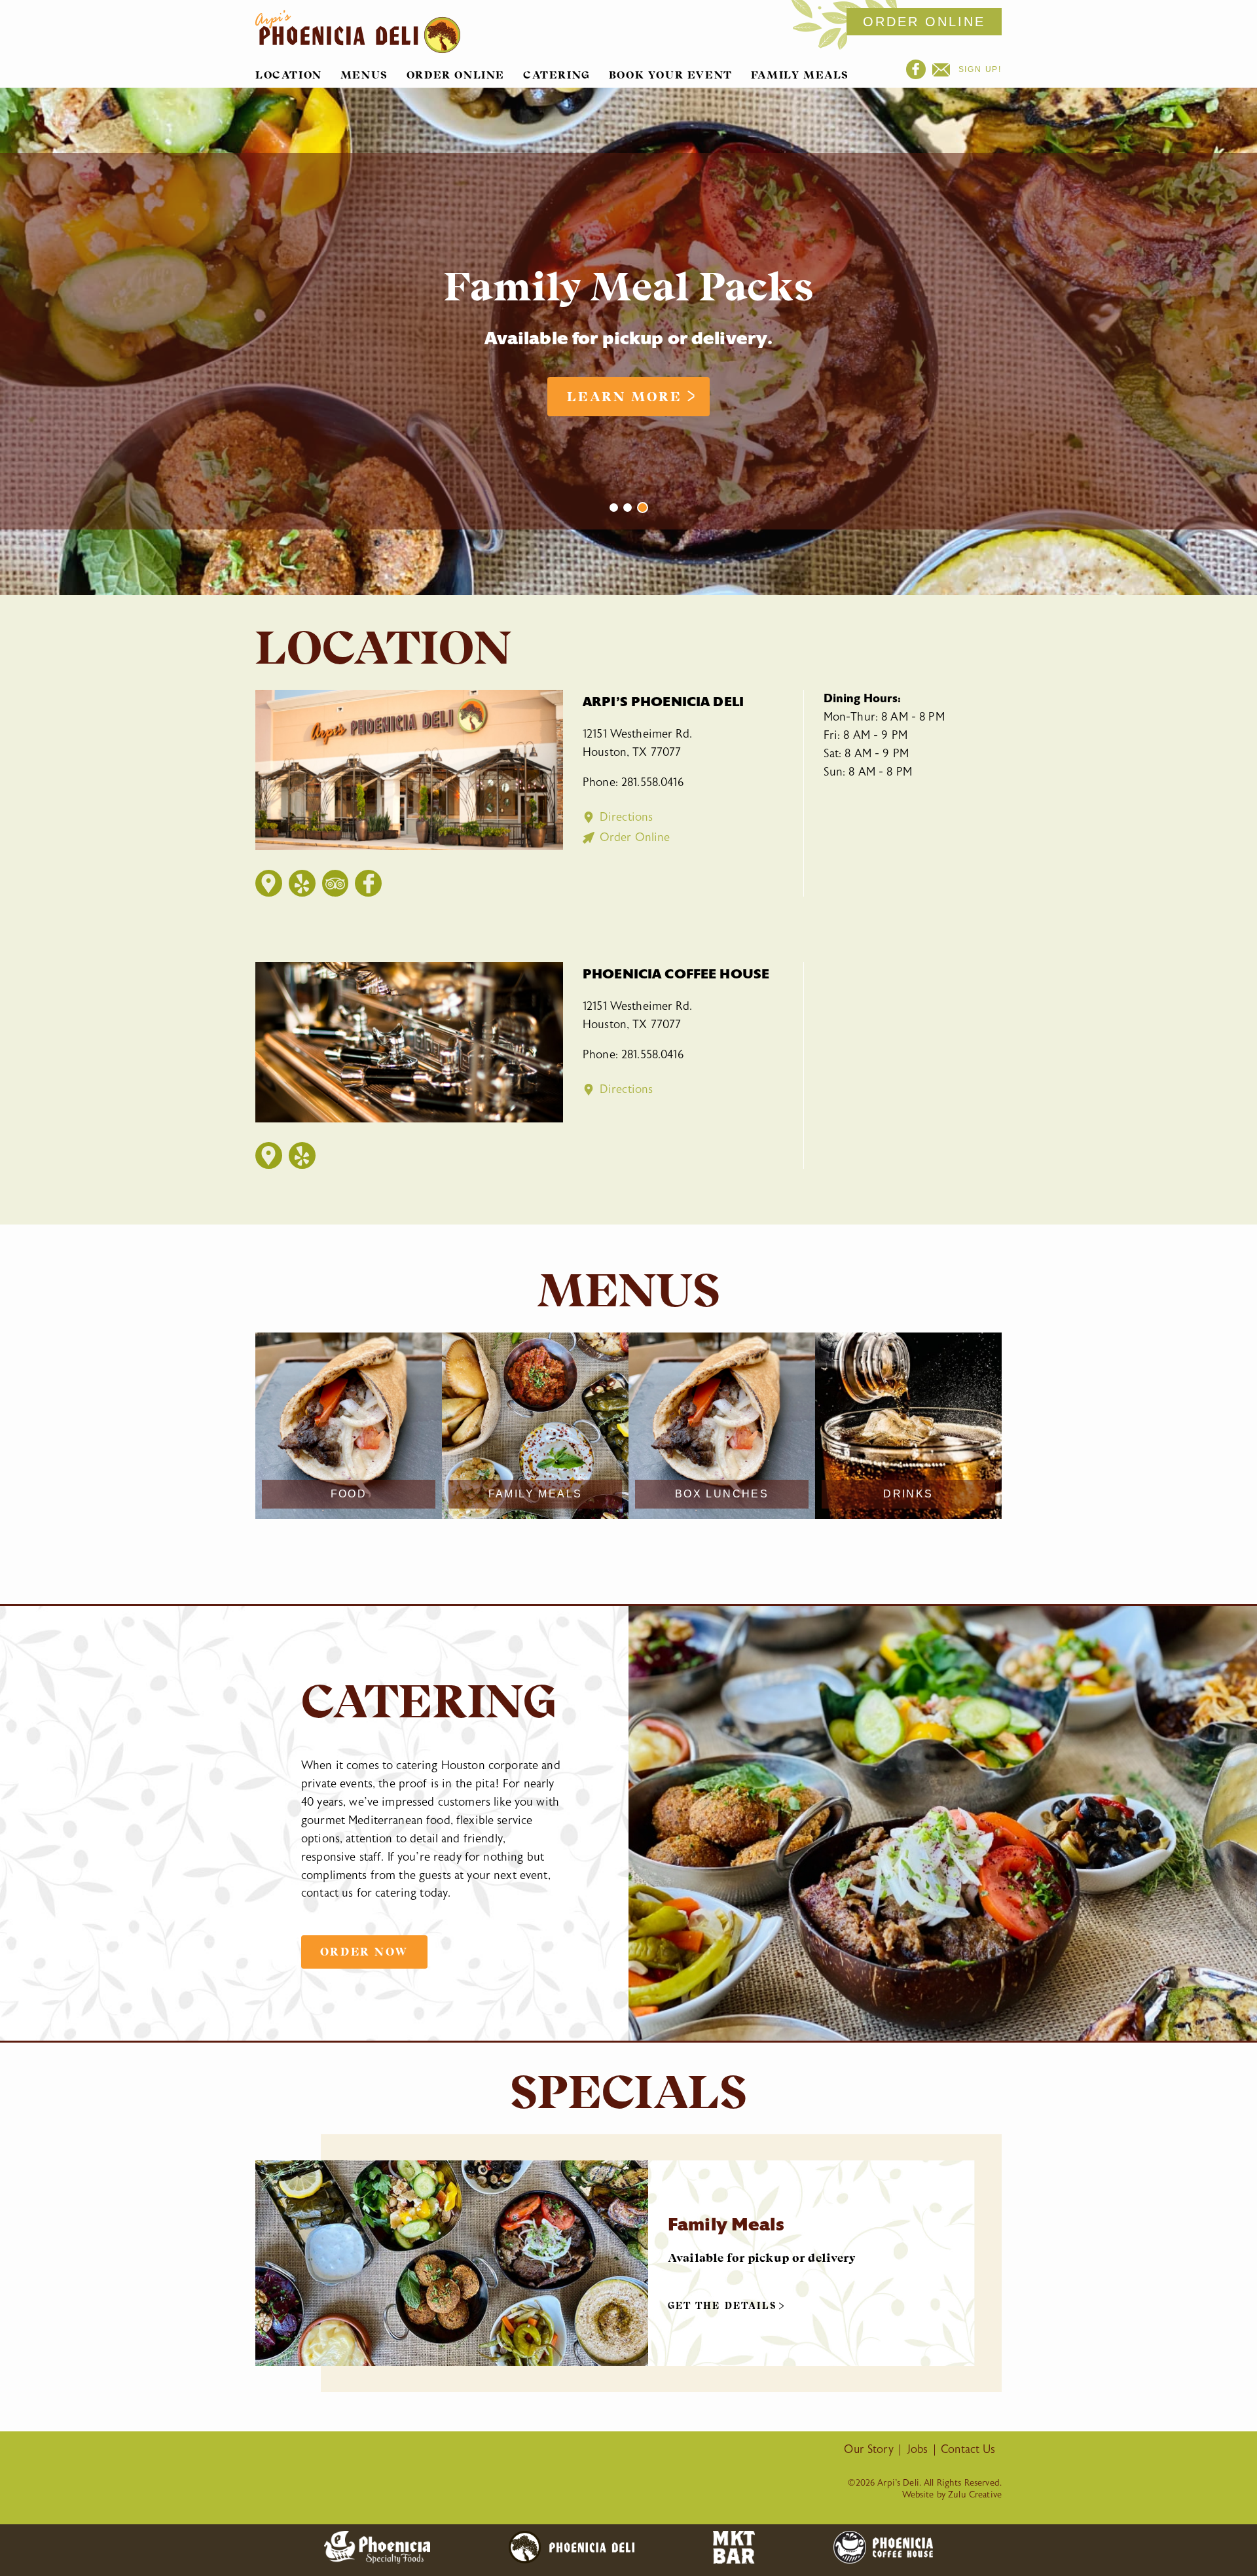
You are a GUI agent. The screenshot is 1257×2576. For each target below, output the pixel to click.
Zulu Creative (975, 2495)
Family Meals (800, 75)
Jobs (918, 2450)
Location (289, 75)
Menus (364, 75)
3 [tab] (643, 508)
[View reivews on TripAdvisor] (335, 883)
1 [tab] (614, 508)
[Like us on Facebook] (369, 883)
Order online (924, 22)
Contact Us (968, 2450)
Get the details (722, 2306)
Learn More (625, 397)
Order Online (456, 75)
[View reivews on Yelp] (302, 883)
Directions (626, 817)
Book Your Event (671, 75)
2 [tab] (628, 508)
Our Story (868, 2450)
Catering (557, 75)
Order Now (364, 1952)
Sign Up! (978, 69)
